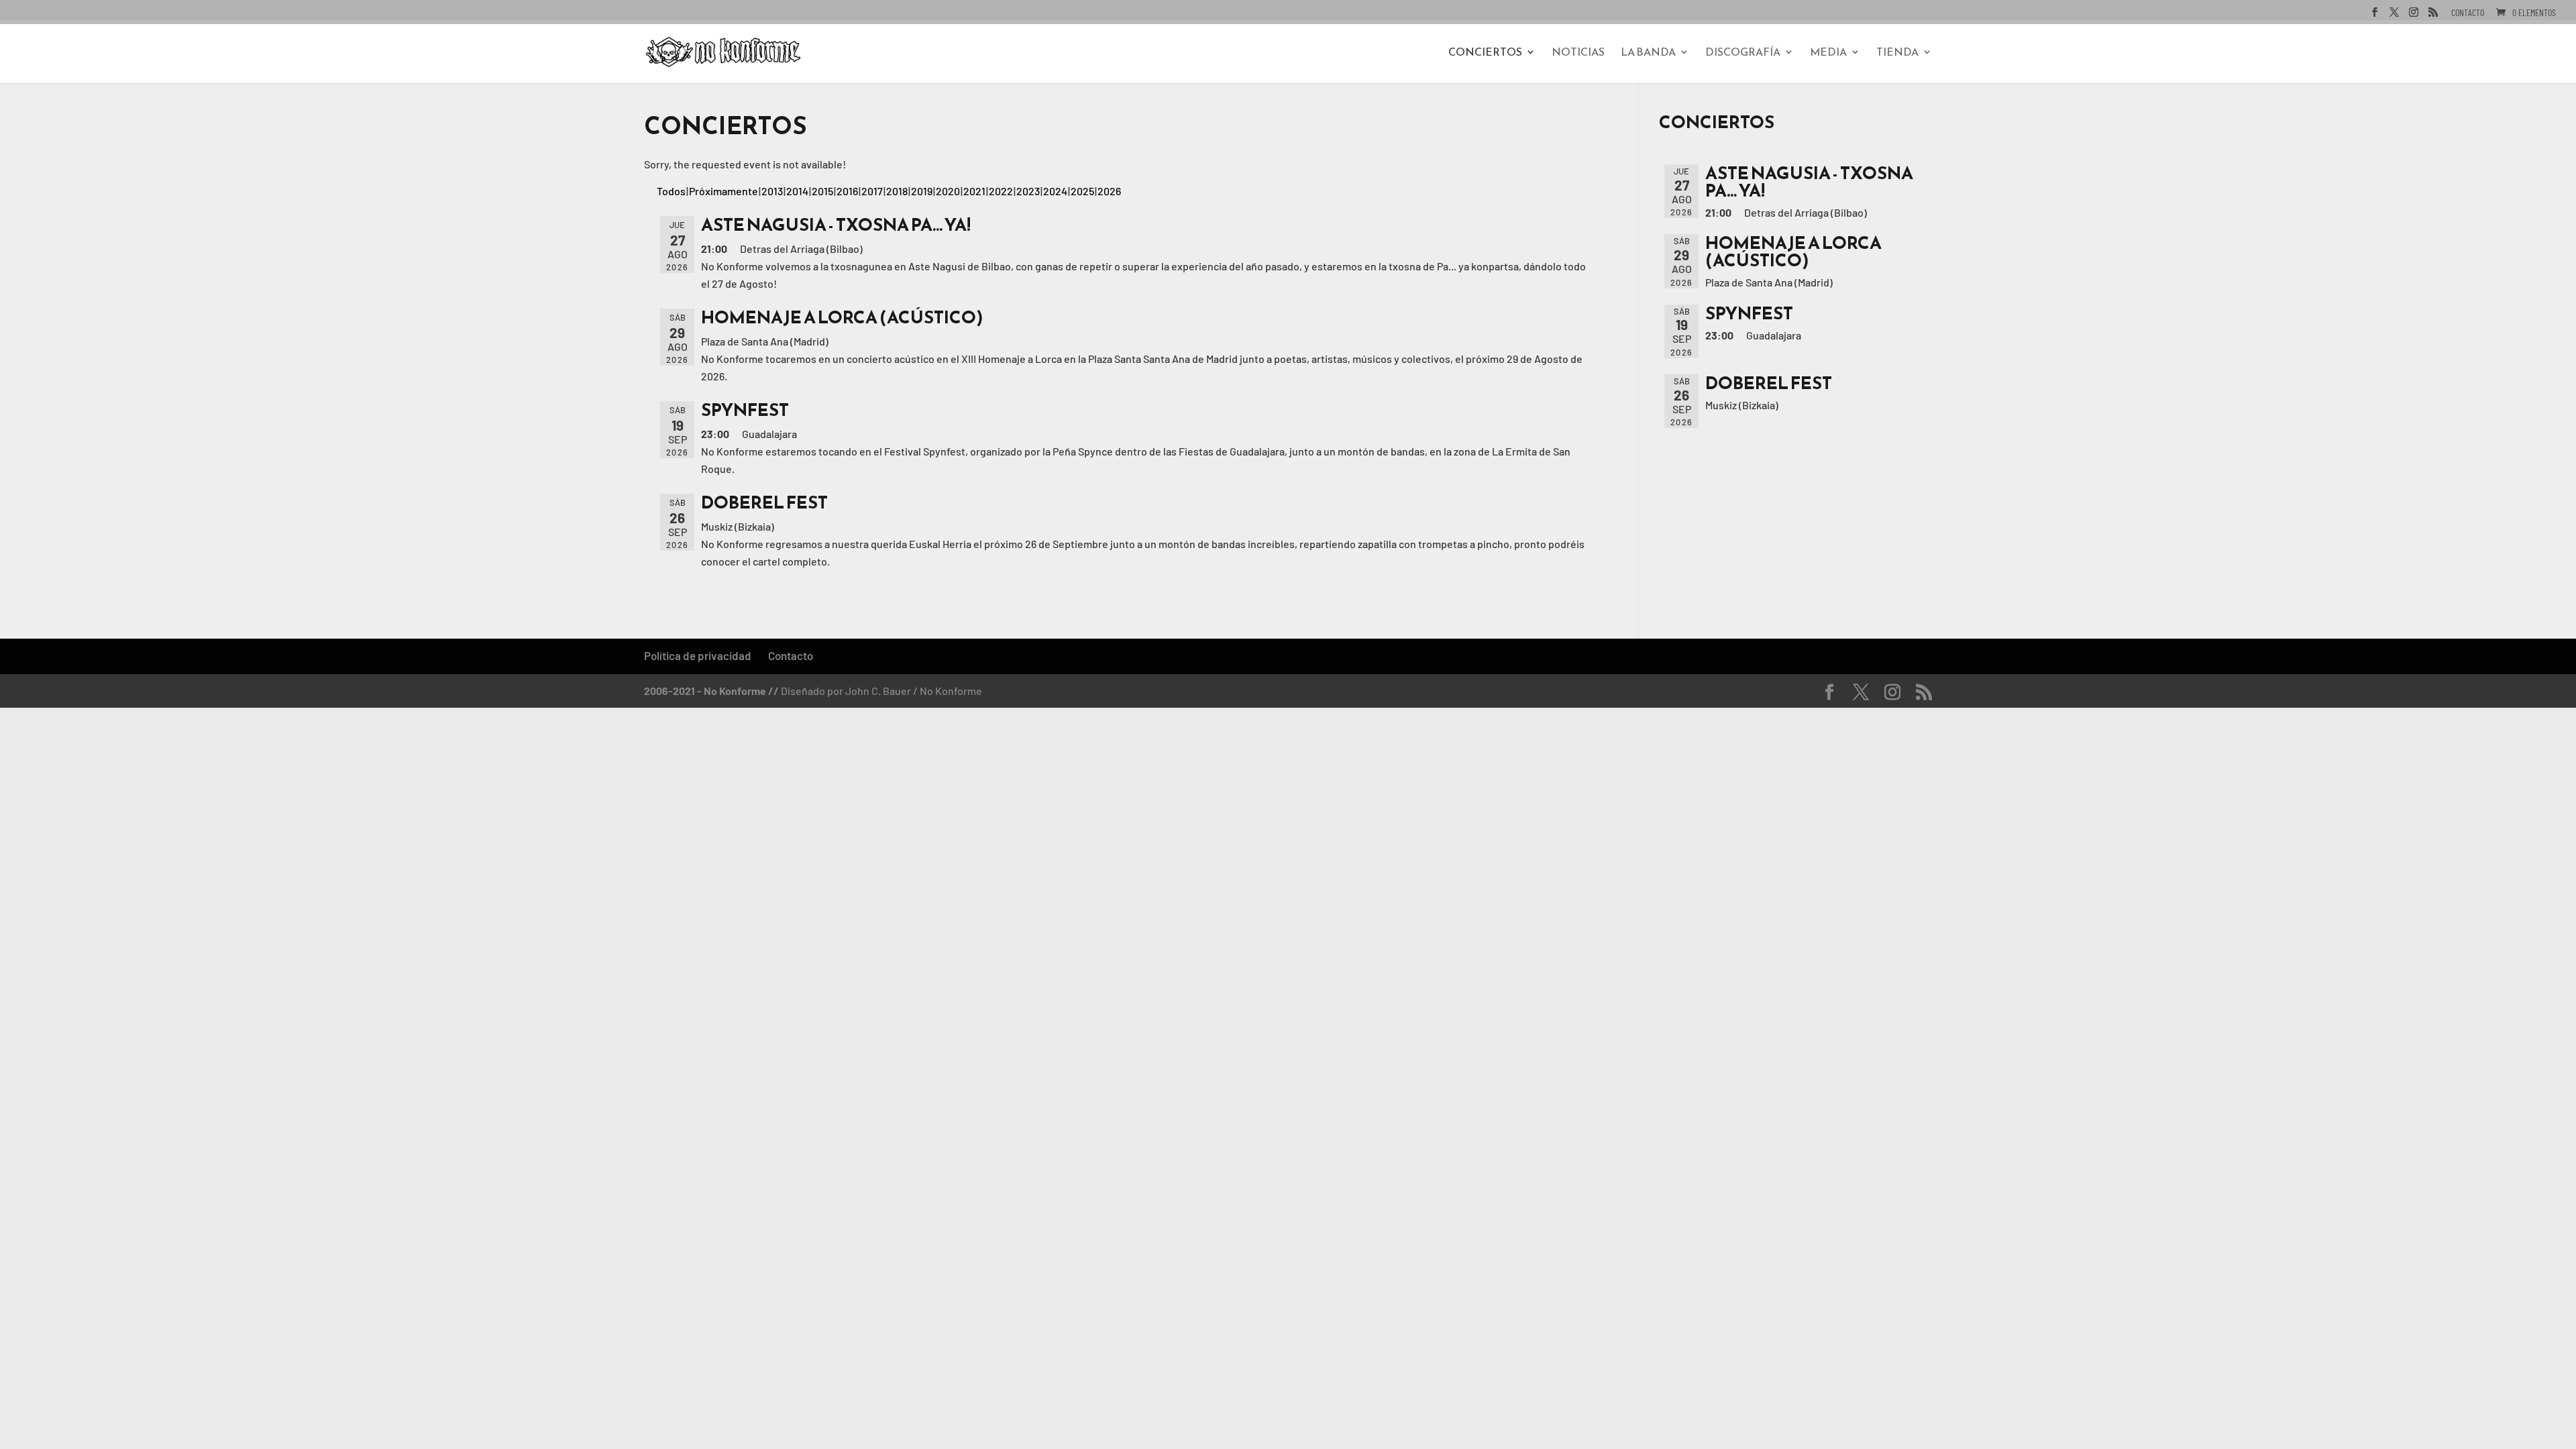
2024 (1055, 191)
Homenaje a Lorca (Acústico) (842, 317)
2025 (1082, 191)
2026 (1109, 191)
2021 (974, 191)
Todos (671, 191)
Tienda (1897, 53)
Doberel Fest (764, 502)
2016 (847, 191)
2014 (797, 191)
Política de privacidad (698, 655)
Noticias (1578, 53)
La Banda (1648, 53)
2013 (772, 191)
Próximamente (723, 191)
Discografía (1743, 53)
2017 (872, 191)
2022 (1001, 191)
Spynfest (745, 410)
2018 (897, 191)
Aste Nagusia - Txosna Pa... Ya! (836, 224)
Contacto (2468, 13)
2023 (1028, 191)
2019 (922, 191)
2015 (822, 191)
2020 (948, 191)
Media (1828, 53)
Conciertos (1485, 53)
